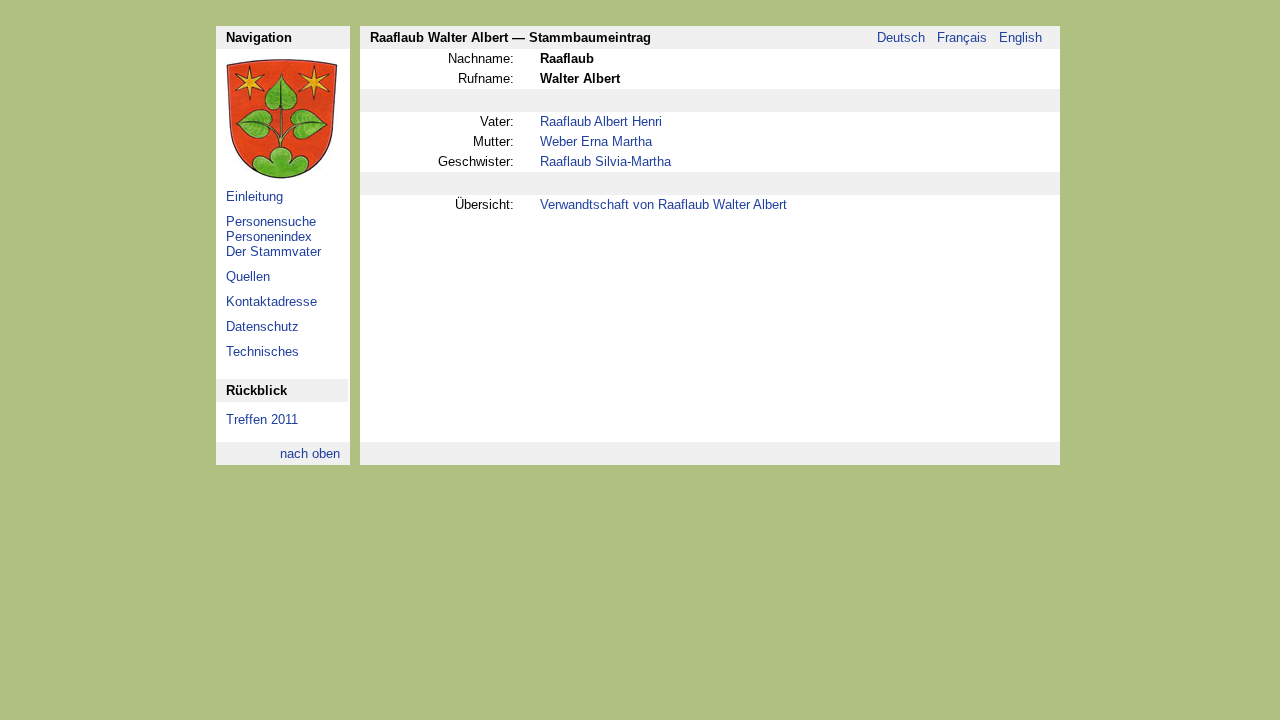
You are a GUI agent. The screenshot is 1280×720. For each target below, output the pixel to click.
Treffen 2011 (262, 419)
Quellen (248, 276)
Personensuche (271, 221)
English (1020, 37)
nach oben (310, 453)
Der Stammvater (273, 251)
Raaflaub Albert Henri (601, 121)
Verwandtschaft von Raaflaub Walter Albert (663, 204)
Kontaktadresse (271, 301)
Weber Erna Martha (596, 141)
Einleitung (254, 196)
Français (962, 37)
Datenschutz (262, 326)
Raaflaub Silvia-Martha (605, 161)
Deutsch (901, 37)
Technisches (262, 351)
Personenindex (269, 236)
